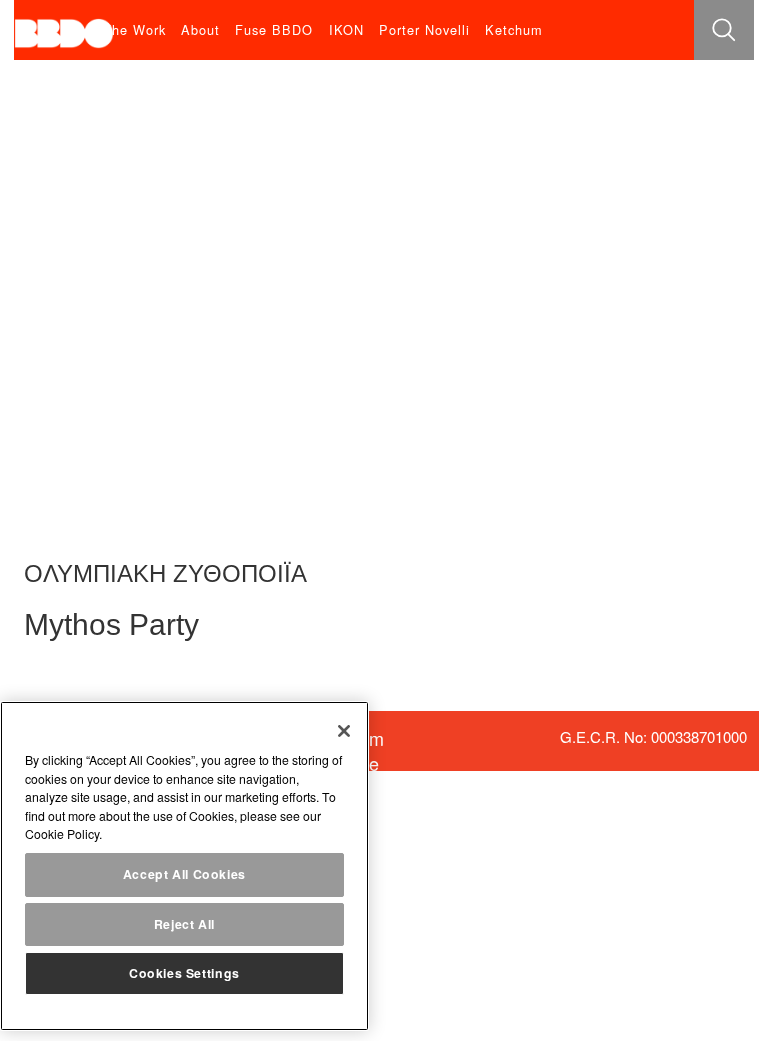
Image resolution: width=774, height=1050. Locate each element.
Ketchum (514, 29)
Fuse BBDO (274, 29)
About (200, 29)
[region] (184, 866)
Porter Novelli (424, 29)
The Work (134, 29)
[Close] (344, 731)
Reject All (184, 924)
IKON (346, 29)
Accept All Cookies (184, 874)
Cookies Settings (184, 973)
